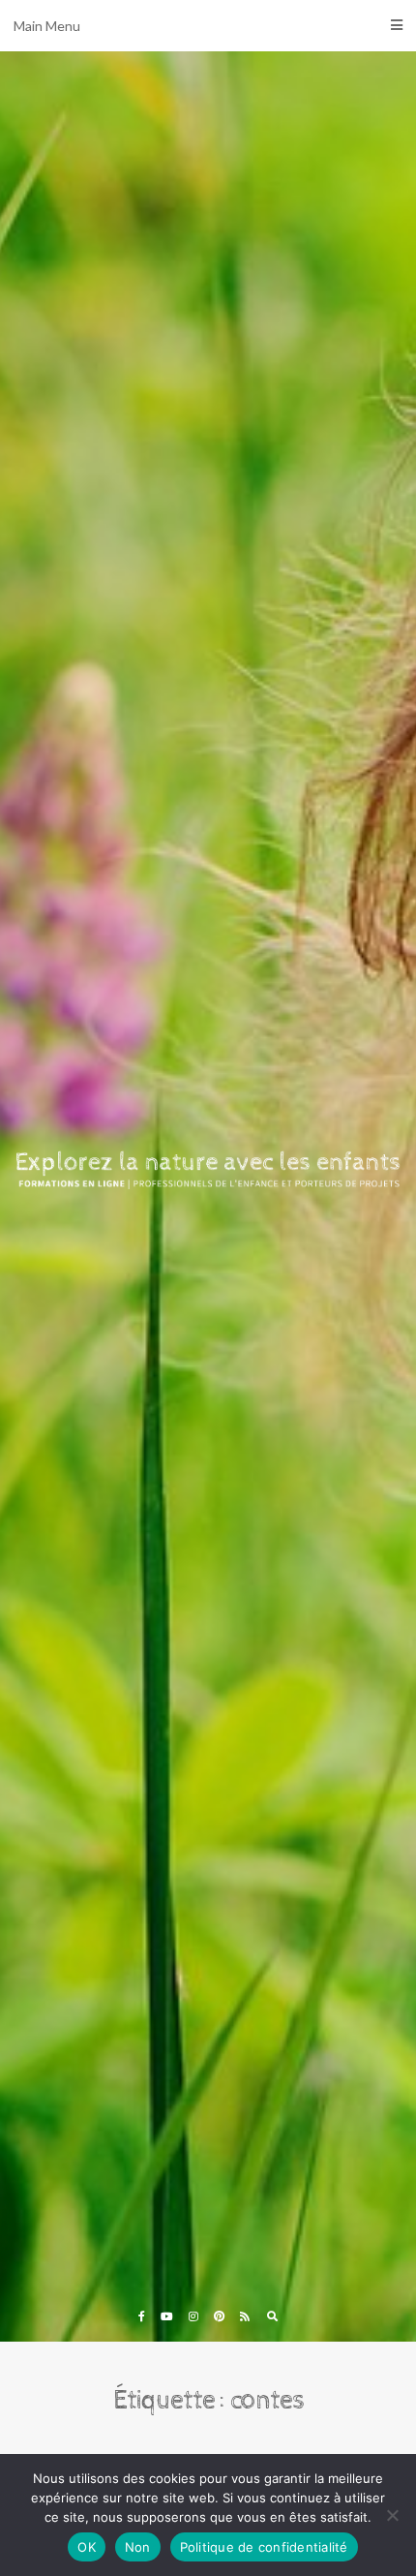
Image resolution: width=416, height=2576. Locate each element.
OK (87, 2547)
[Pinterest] (219, 2316)
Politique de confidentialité (264, 2547)
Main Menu (47, 26)
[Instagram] (193, 2316)
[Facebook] (142, 2316)
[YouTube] (167, 2316)
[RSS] (245, 2316)
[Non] (392, 2515)
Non (138, 2547)
